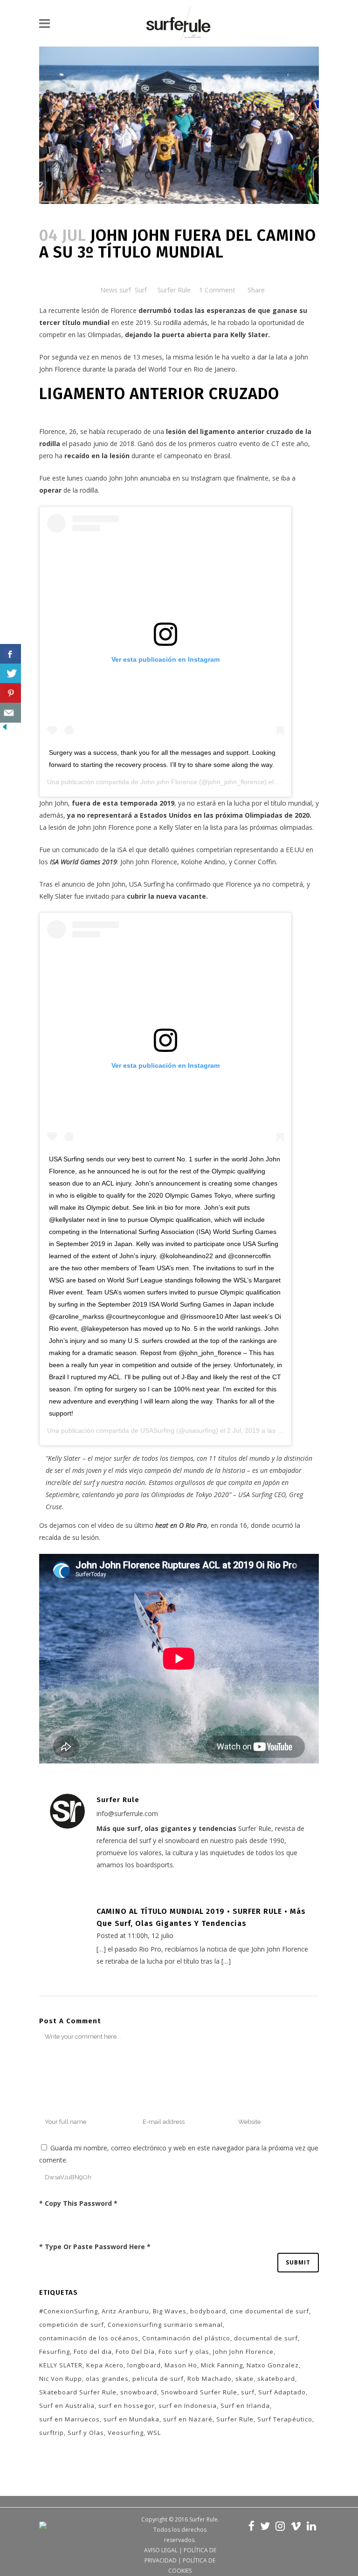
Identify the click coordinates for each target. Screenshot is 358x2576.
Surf (141, 290)
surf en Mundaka (131, 2419)
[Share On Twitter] (10, 674)
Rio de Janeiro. (215, 369)
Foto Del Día (135, 2352)
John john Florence (169, 782)
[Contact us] (10, 713)
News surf (116, 290)
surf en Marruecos (69, 2419)
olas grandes (107, 2379)
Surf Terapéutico (285, 2419)
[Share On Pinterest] (10, 693)
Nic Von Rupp (61, 2379)
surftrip (52, 2433)
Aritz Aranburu (125, 2311)
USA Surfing (146, 884)
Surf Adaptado (282, 2392)
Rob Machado (210, 2379)
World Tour (165, 369)
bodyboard (208, 2311)
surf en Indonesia (188, 2406)
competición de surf (72, 2325)
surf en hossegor (127, 2406)
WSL (154, 2433)
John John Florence (243, 2352)
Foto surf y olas (184, 2352)
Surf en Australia (67, 2406)
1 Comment (217, 290)
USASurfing (157, 1430)
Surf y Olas (86, 2433)
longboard (144, 2365)
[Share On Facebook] (10, 654)
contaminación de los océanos (89, 2338)
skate (244, 2379)
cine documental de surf (269, 2311)
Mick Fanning (222, 2365)
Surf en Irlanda (245, 2406)
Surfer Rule (174, 290)
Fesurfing (55, 2352)
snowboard (139, 2392)
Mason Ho (181, 2365)
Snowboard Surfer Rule (199, 2392)
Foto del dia (93, 2352)
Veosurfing (126, 2433)
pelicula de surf (158, 2379)
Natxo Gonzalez (273, 2365)
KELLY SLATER (61, 2365)
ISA (123, 850)
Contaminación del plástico (186, 2338)
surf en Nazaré (188, 2419)
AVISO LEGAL (161, 2550)
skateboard (276, 2379)
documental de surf (266, 2338)
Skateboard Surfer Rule (78, 2392)
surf (248, 2392)
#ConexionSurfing (69, 2311)
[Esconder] (5, 729)
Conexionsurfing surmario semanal (165, 2325)
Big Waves (170, 2311)
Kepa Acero (105, 2365)
